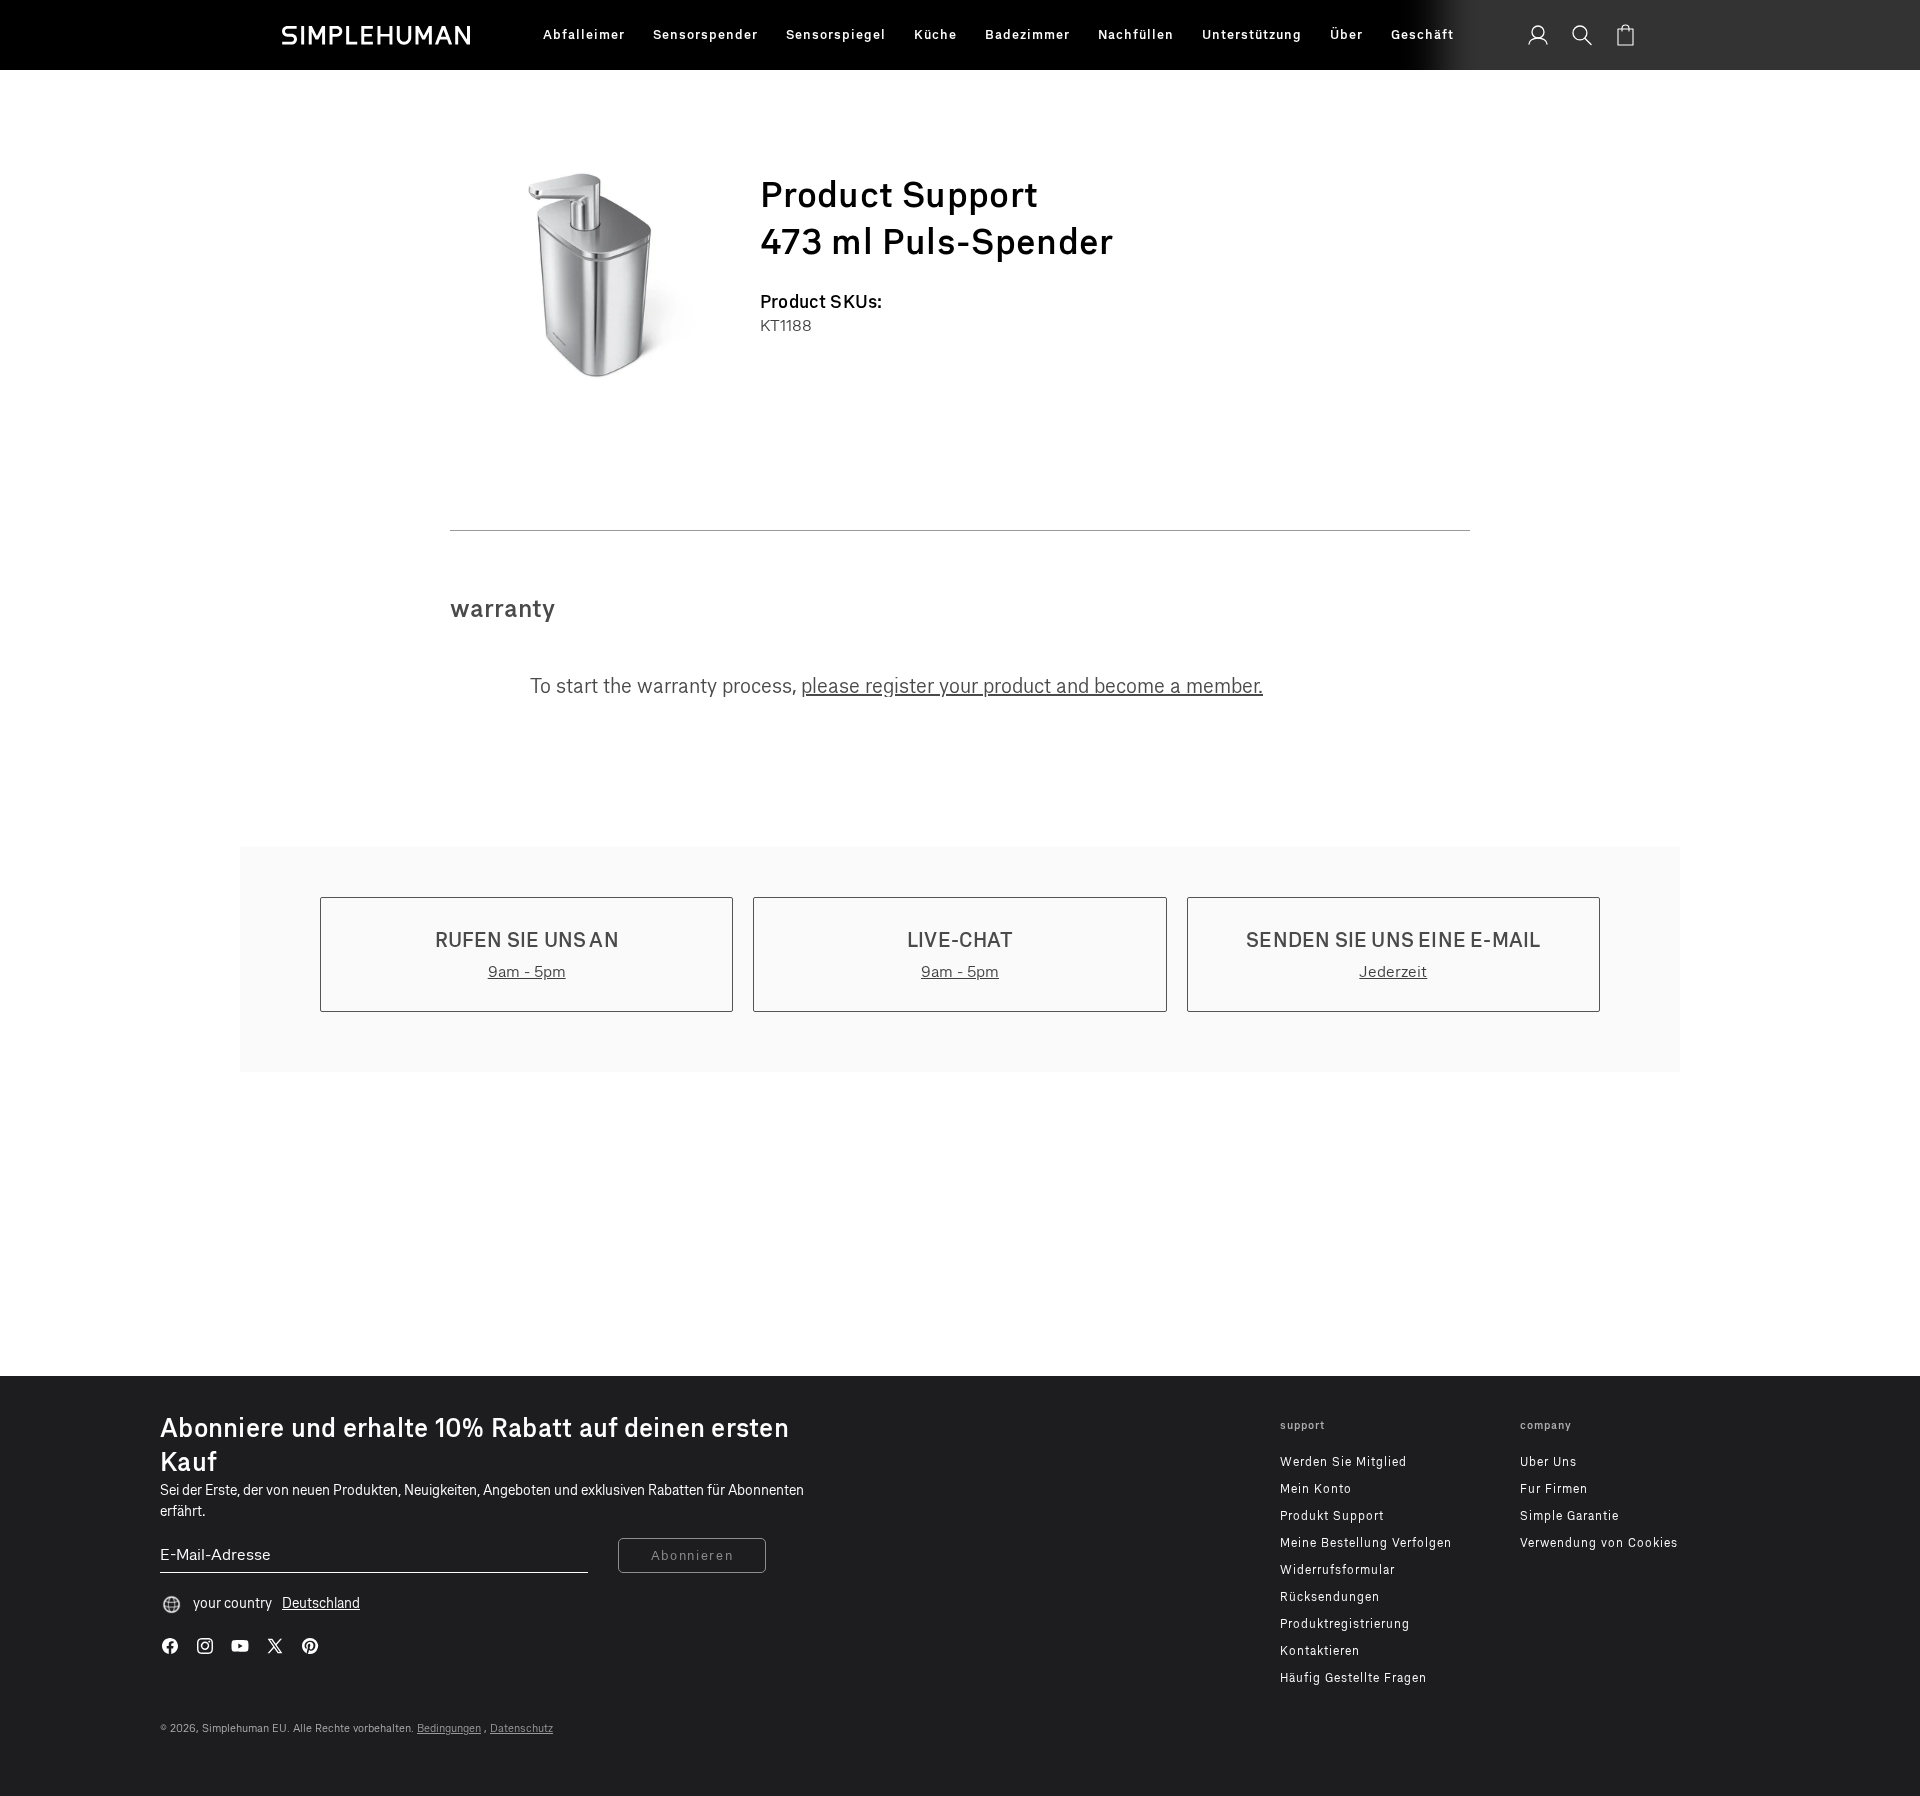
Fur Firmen (1554, 1489)
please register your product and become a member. (1032, 686)
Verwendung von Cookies (1599, 1543)
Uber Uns (1548, 1462)
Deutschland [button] (321, 1603)
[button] (584, 35)
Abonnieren (692, 1555)
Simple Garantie (1569, 1516)
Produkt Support (1332, 1516)
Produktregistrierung (1345, 1624)
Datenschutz (521, 1728)
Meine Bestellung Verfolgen (1366, 1543)
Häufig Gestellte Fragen (1353, 1678)
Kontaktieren (1320, 1651)
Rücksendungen (1330, 1597)
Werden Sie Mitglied (1343, 1462)
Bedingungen (449, 1728)
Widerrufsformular (1337, 1570)
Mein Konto (1316, 1489)
